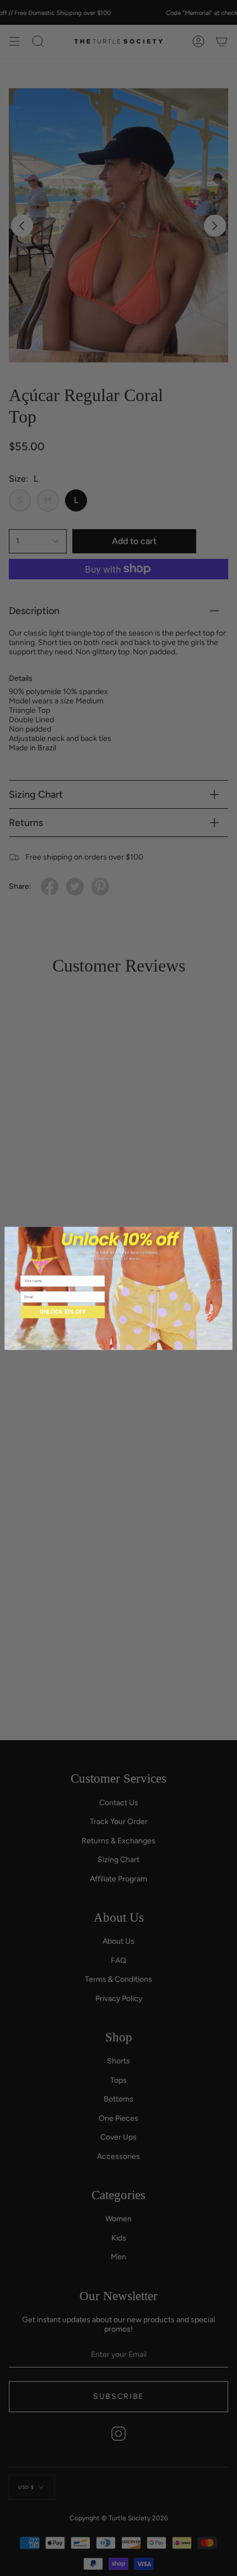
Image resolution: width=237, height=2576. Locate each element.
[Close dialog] (228, 1230)
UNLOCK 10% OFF (63, 1311)
